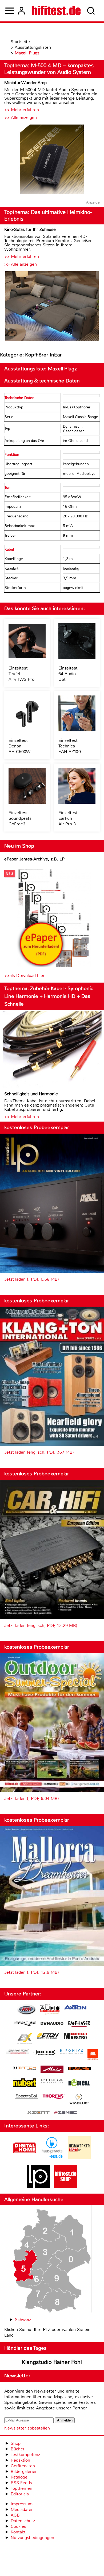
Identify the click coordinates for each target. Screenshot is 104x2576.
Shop (16, 2443)
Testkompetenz (25, 2455)
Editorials (20, 2494)
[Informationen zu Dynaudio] (52, 2023)
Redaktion (20, 2460)
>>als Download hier (24, 975)
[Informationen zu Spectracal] (26, 2097)
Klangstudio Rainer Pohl (52, 2362)
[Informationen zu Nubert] (25, 2083)
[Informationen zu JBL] (93, 2055)
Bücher (18, 2449)
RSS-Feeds (21, 2483)
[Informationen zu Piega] (52, 2082)
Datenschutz (23, 2521)
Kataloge (19, 2477)
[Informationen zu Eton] (48, 2037)
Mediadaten (22, 2509)
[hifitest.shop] (66, 2186)
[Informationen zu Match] (25, 2068)
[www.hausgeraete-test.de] (52, 2158)
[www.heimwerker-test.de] (79, 2158)
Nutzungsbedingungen (32, 2538)
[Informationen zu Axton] (75, 2008)
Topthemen (21, 2488)
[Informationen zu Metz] (52, 2070)
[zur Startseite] (56, 11)
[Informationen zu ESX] (25, 2039)
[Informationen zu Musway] (79, 2068)
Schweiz (23, 2320)
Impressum (22, 2504)
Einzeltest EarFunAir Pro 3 (68, 818)
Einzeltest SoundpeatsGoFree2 (20, 818)
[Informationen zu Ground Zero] (17, 2052)
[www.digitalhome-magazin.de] (25, 2158)
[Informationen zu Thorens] (54, 2097)
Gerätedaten (23, 2466)
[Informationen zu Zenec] (66, 2113)
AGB (15, 2515)
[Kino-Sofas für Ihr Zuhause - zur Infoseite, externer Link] (52, 307)
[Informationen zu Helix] (45, 2053)
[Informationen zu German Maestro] (75, 2037)
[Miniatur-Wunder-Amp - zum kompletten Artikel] (52, 160)
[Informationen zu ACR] (26, 2010)
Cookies (18, 2526)
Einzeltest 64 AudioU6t (68, 674)
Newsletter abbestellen (27, 2428)
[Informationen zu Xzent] (38, 2113)
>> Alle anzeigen (21, 117)
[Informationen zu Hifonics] (72, 2052)
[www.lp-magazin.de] (38, 2186)
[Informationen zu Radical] (79, 2084)
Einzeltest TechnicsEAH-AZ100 (70, 746)
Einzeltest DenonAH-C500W (19, 746)
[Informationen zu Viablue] (79, 2100)
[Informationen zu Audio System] (50, 2010)
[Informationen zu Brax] (25, 2024)
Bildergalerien (24, 2471)
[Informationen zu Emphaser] (79, 2025)
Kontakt (18, 2532)
